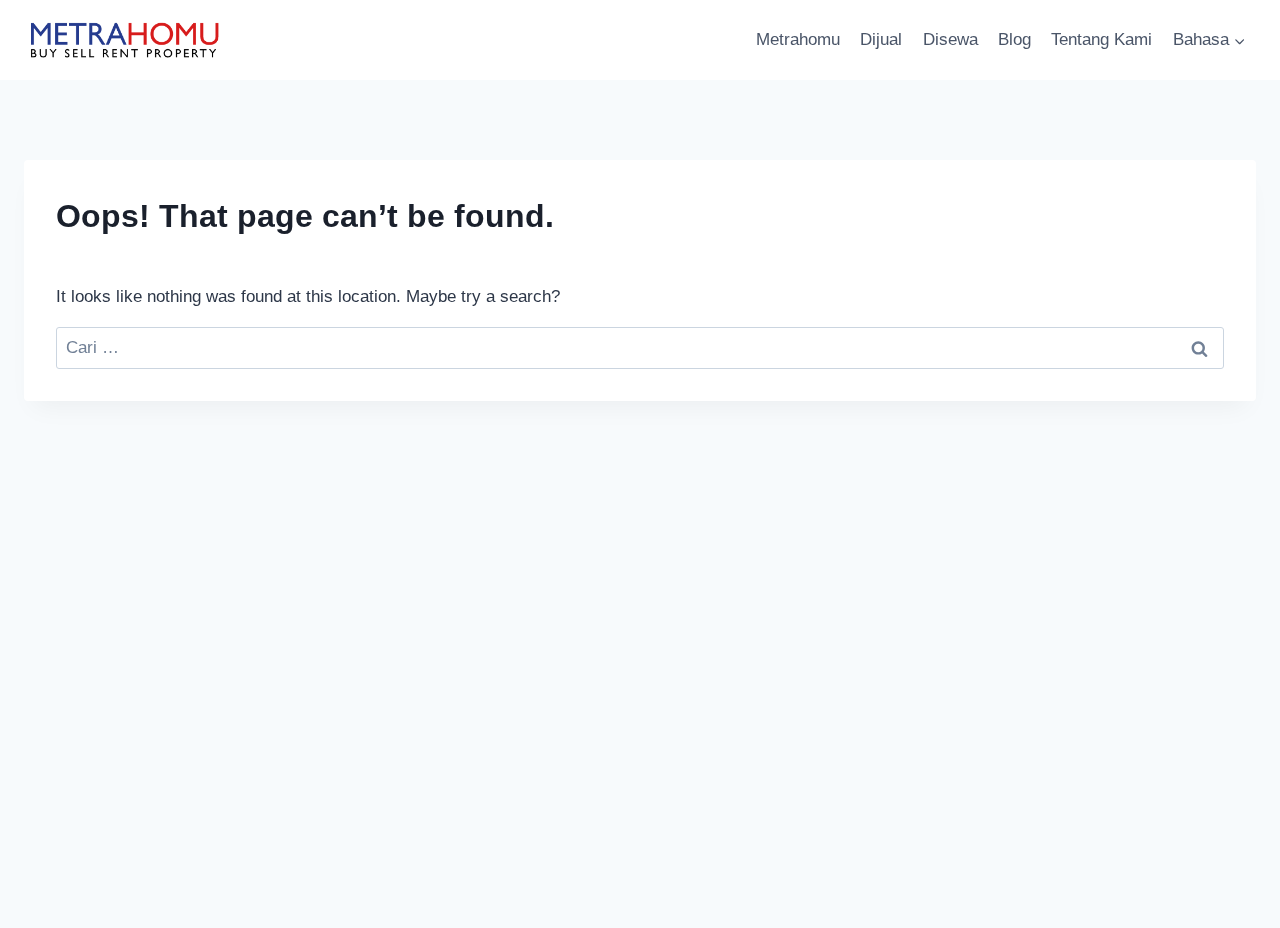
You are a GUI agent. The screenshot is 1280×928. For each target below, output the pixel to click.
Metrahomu (798, 39)
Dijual (881, 39)
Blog (1014, 39)
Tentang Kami (1101, 39)
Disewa (950, 39)
